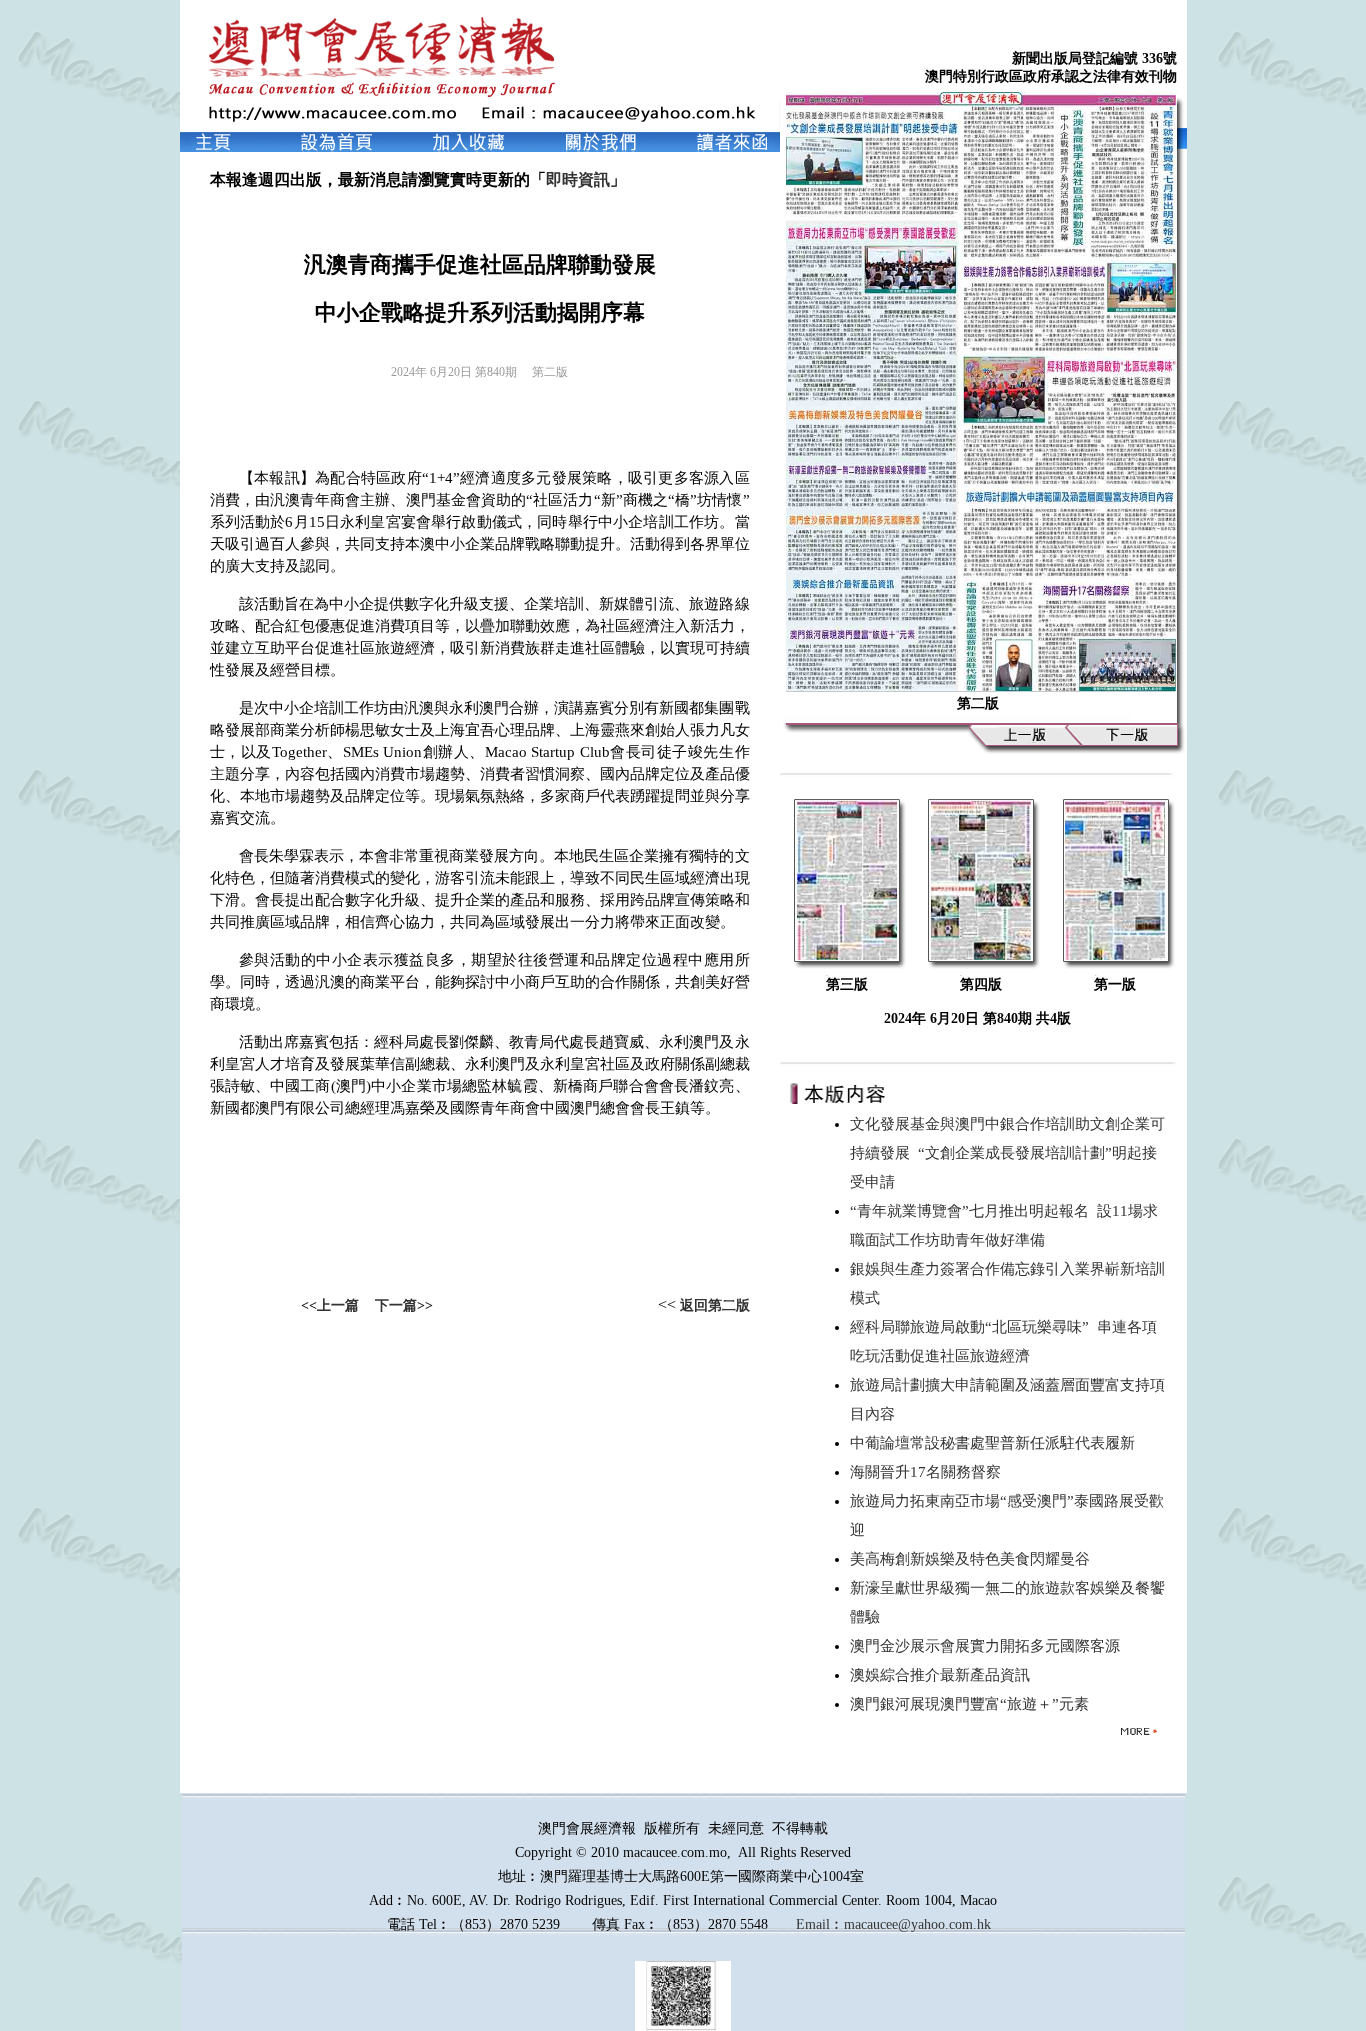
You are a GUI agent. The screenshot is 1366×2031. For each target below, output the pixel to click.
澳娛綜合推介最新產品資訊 (944, 1675)
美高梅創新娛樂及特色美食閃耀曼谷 (974, 1559)
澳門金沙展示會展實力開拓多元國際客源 (989, 1646)
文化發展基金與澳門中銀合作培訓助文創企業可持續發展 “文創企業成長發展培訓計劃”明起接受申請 (1007, 1153)
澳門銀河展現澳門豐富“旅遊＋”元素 (973, 1704)
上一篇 (338, 1305)
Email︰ (820, 1924)
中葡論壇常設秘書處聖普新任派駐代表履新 (996, 1443)
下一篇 (396, 1305)
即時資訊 (578, 179)
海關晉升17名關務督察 (929, 1472)
